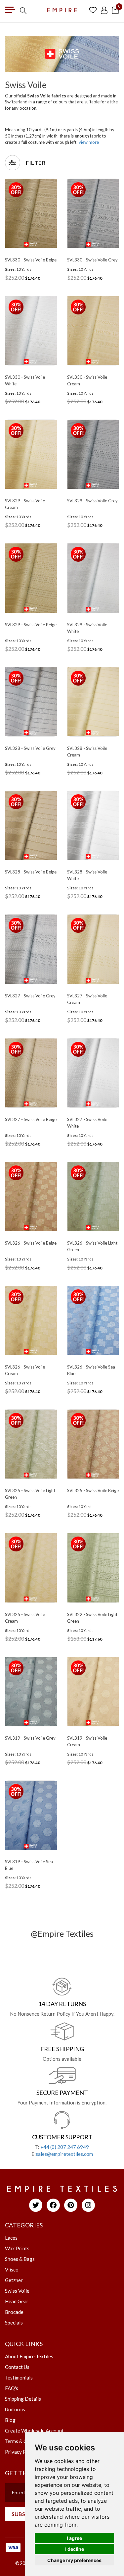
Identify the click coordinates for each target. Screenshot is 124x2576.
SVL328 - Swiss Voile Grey (30, 748)
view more (89, 142)
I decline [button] (75, 2549)
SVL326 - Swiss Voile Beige (31, 1243)
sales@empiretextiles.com (64, 2154)
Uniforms (15, 2409)
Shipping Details (23, 2399)
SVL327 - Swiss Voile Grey (30, 996)
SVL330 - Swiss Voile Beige (31, 260)
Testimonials (19, 2378)
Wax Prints (17, 2248)
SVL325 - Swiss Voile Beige (93, 1490)
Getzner (14, 2280)
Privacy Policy (21, 2452)
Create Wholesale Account (34, 2431)
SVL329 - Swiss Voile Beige (31, 625)
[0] (115, 10)
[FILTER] (13, 163)
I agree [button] (74, 2538)
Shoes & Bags (20, 2259)
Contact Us (17, 2367)
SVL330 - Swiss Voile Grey (92, 260)
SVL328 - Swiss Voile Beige (31, 872)
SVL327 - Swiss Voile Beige (31, 1119)
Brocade (14, 2312)
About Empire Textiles (29, 2356)
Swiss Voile (17, 2291)
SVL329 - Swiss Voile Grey (92, 501)
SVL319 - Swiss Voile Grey (30, 1738)
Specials (14, 2323)
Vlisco (12, 2269)
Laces (11, 2238)
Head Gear (17, 2301)
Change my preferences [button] (74, 2560)
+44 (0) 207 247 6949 (65, 2147)
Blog (10, 2420)
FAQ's (12, 2388)
